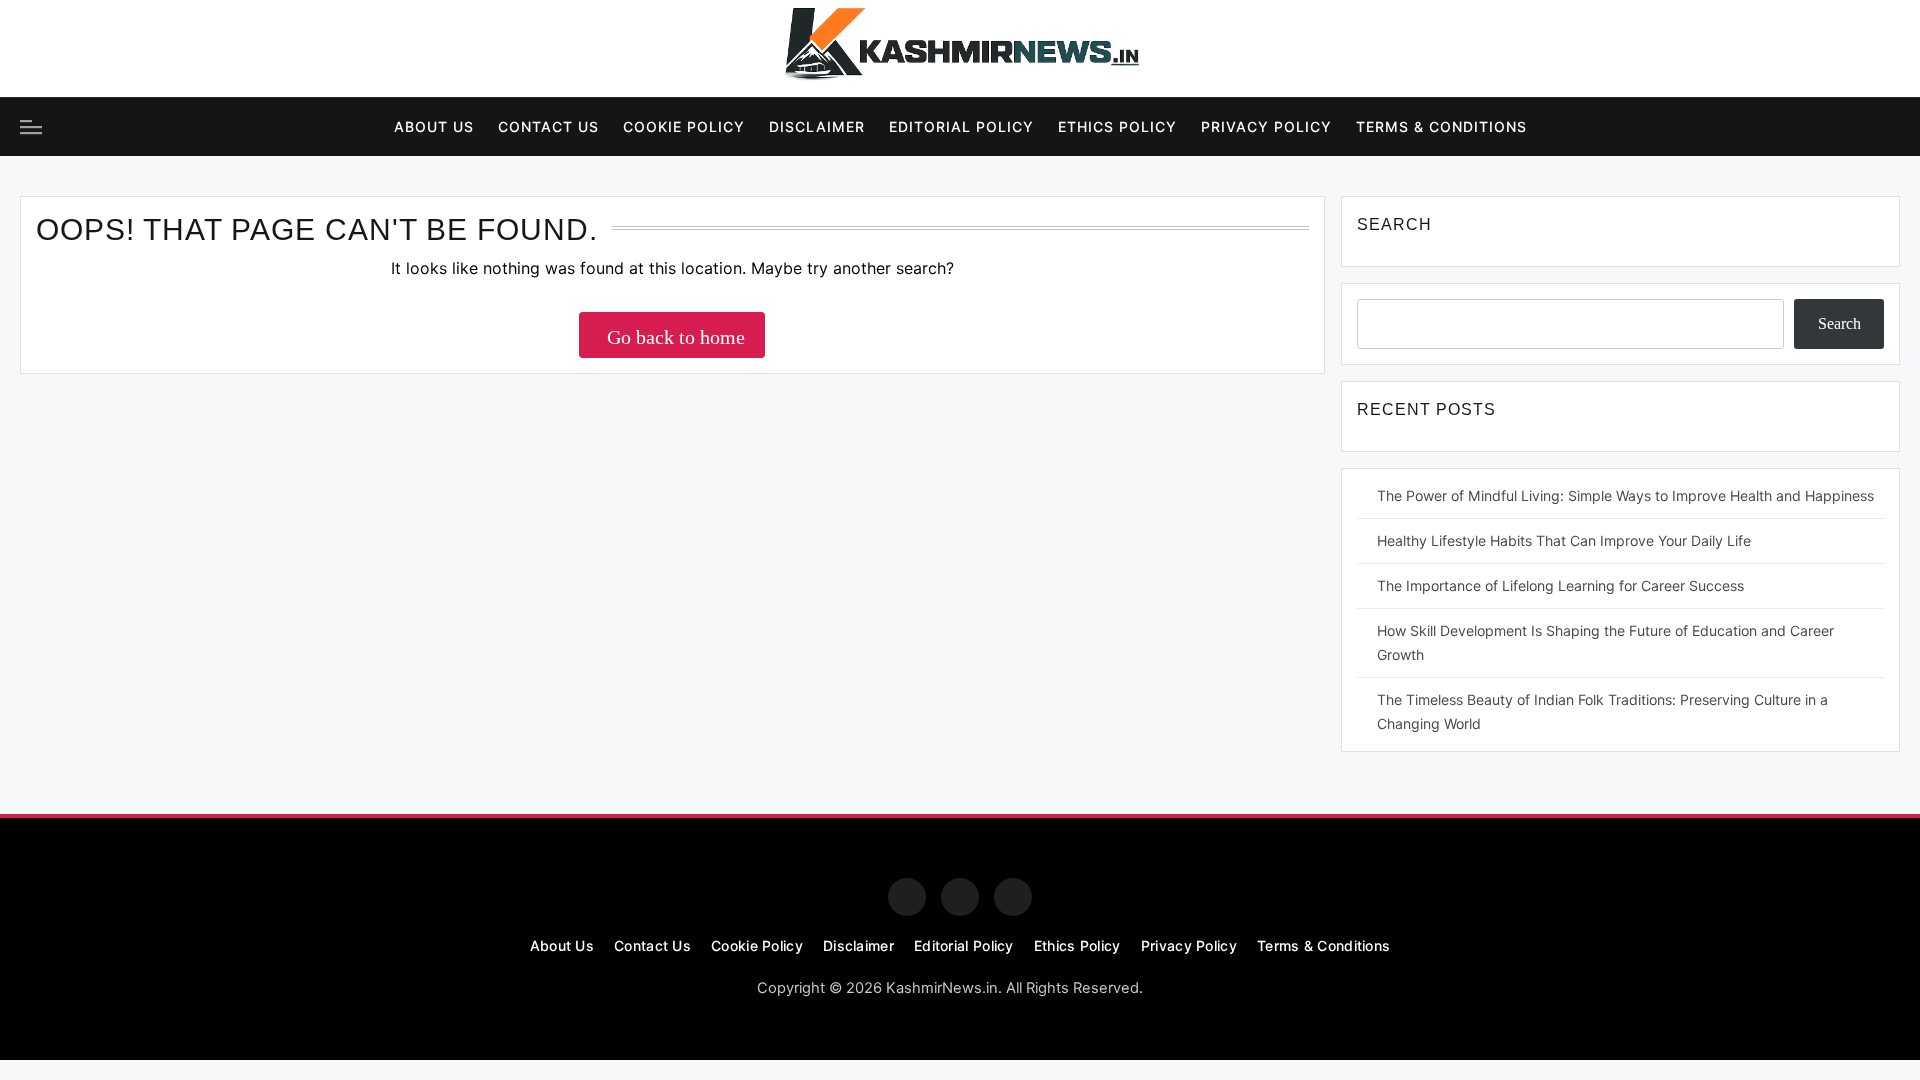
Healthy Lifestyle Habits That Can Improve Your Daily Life (1564, 540)
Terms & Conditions (1441, 126)
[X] (149, 49)
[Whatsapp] (1013, 897)
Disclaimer (817, 126)
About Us (434, 126)
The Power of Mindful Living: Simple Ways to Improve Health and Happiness (1625, 495)
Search (1839, 323)
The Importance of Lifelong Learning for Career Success (1560, 585)
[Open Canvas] (31, 127)
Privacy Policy (1266, 126)
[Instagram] (94, 49)
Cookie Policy (684, 126)
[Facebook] (39, 49)
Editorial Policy (961, 126)
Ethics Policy (1117, 126)
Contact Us (548, 126)
